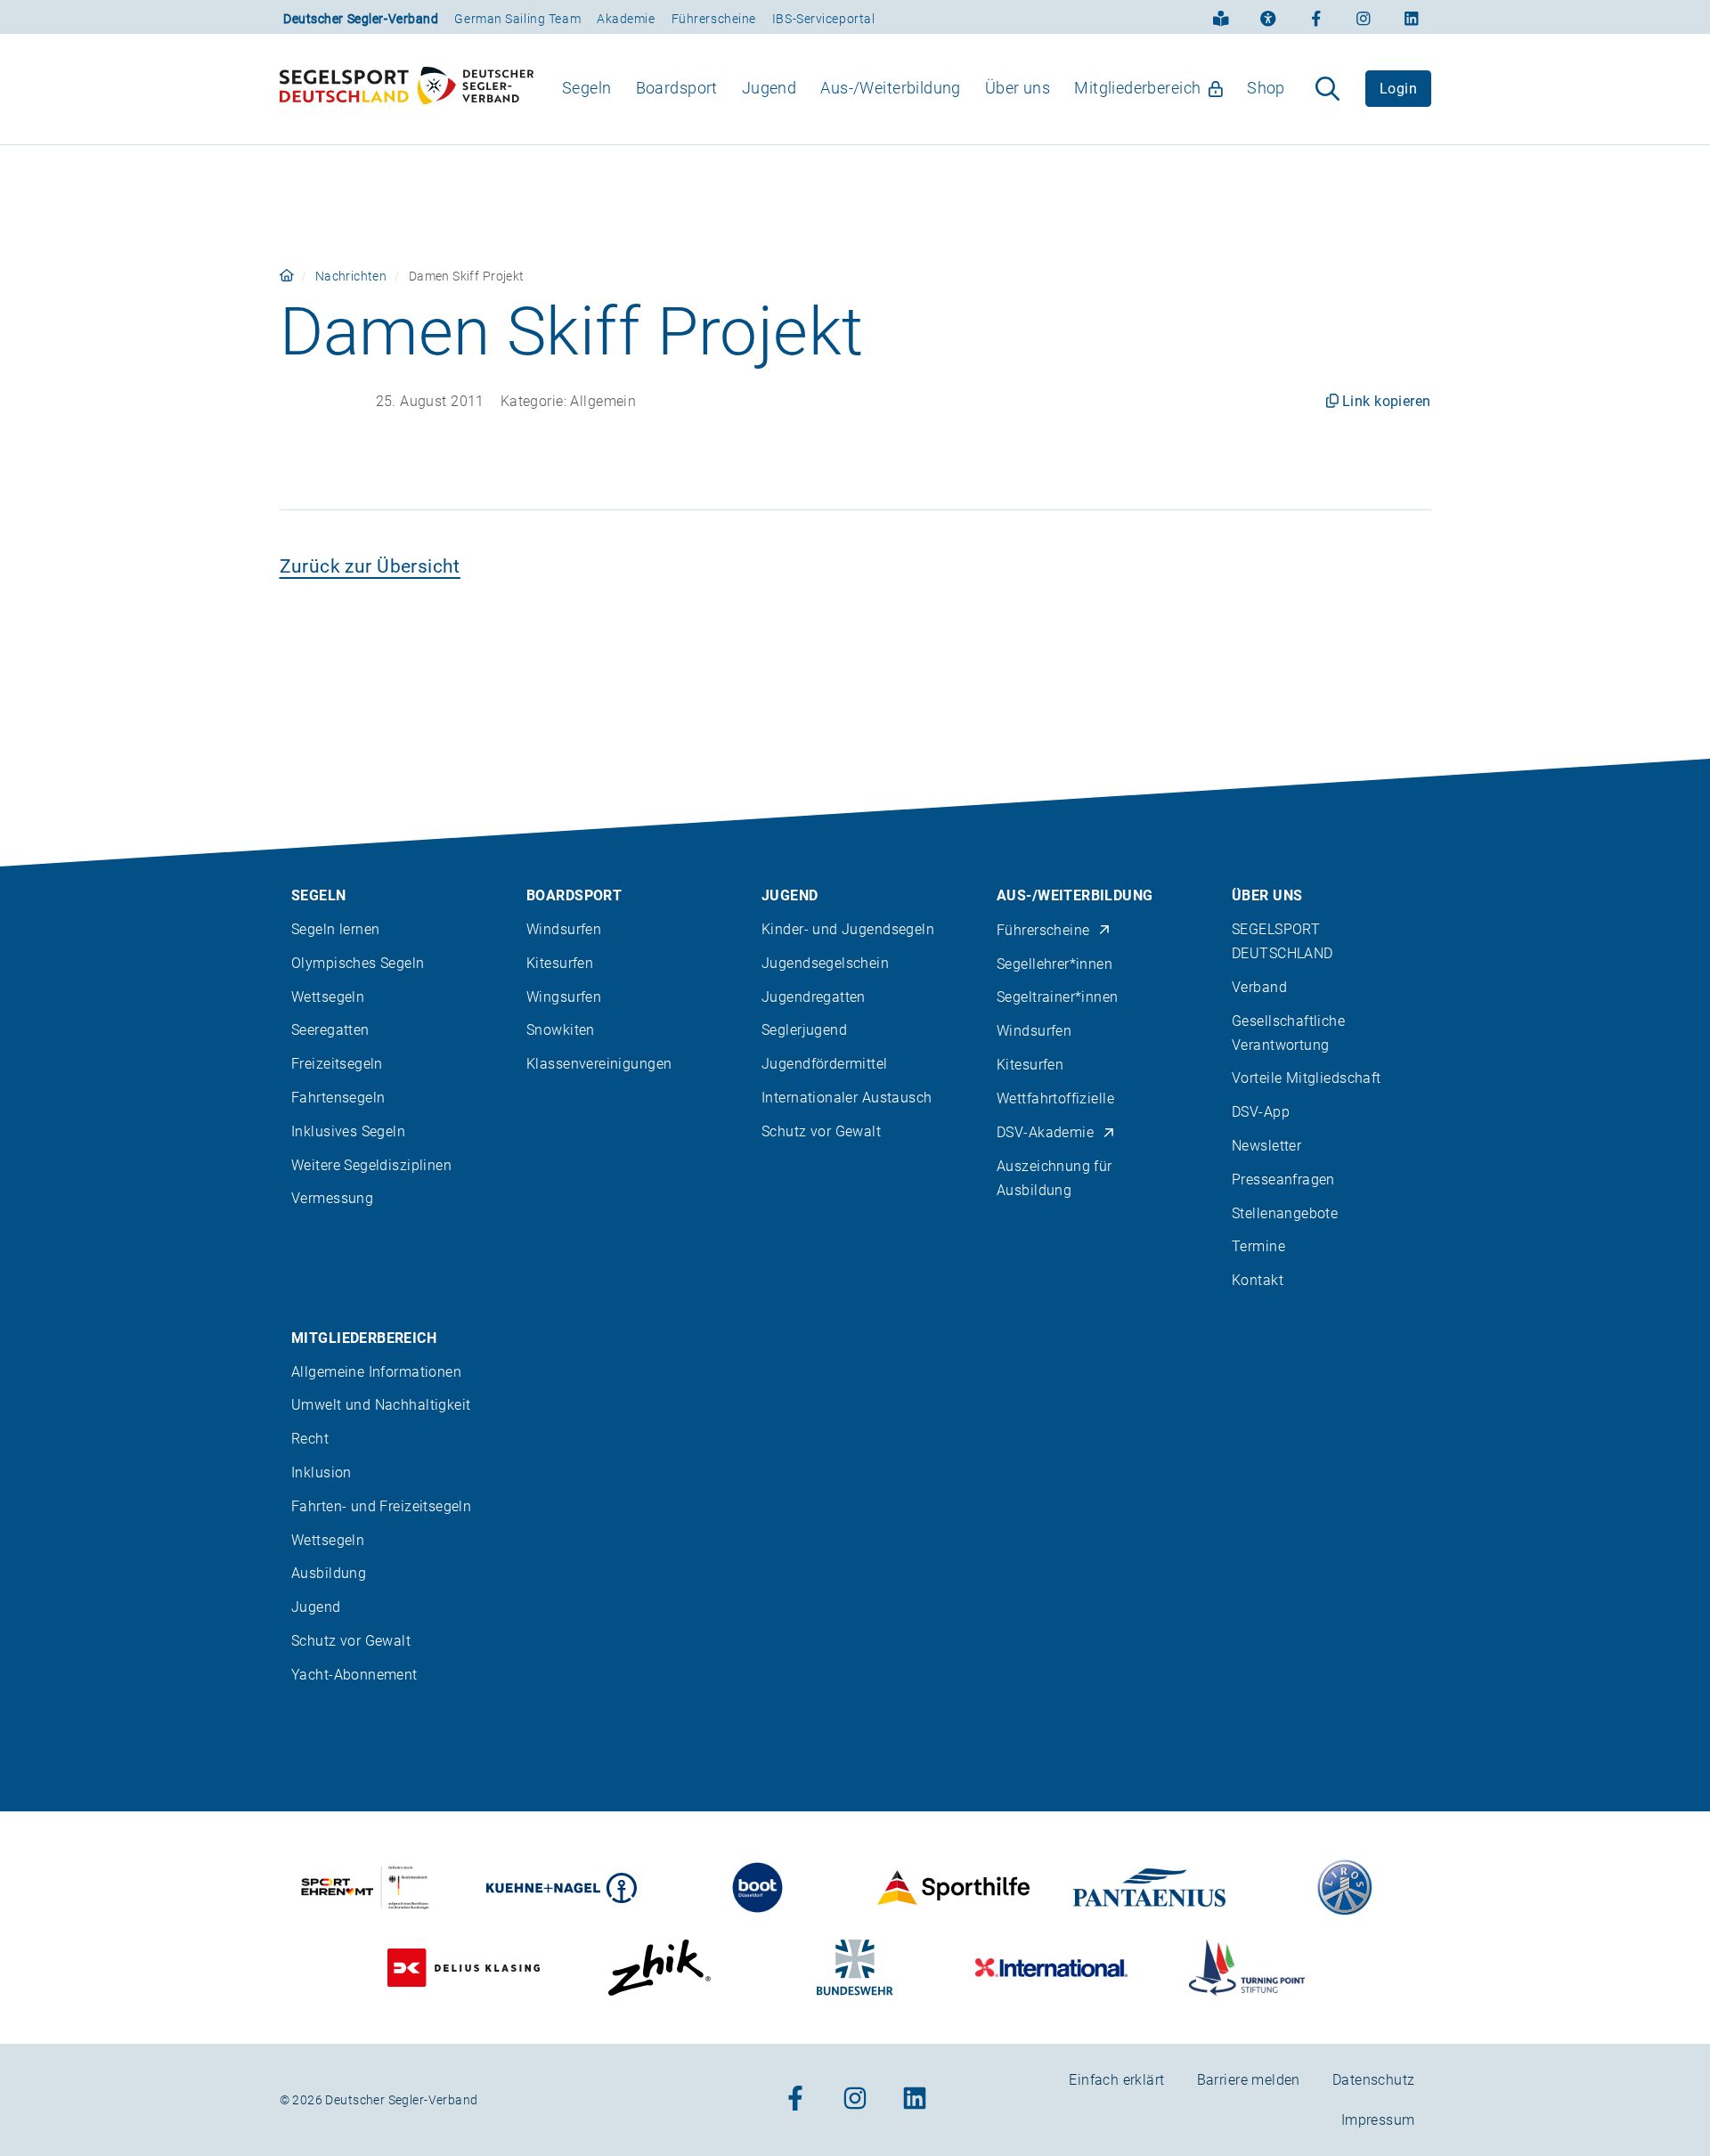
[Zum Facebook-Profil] (1316, 17)
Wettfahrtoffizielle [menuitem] (1055, 1098)
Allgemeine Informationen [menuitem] (376, 1372)
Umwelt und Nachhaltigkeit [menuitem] (381, 1405)
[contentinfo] (855, 1457)
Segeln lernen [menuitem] (335, 929)
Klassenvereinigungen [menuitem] (599, 1064)
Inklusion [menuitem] (322, 1473)
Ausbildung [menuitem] (329, 1573)
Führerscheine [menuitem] (1043, 930)
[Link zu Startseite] (287, 276)
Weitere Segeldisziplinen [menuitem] (371, 1165)
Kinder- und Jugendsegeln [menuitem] (848, 929)
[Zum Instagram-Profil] (1364, 17)
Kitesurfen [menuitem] (560, 963)
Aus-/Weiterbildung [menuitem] (891, 88)
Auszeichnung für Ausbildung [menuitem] (1054, 1178)
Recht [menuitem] (310, 1439)
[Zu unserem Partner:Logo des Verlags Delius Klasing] (464, 1968)
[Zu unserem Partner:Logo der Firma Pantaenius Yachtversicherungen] (1149, 1888)
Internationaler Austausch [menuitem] (847, 1098)
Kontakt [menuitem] (1258, 1280)
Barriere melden (1249, 2080)
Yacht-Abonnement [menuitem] (354, 1675)
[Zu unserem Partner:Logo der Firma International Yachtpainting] (1051, 1968)
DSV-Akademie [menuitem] (1045, 1132)
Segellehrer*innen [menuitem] (1054, 964)
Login (1398, 89)
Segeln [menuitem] (587, 88)
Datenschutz (1374, 2080)
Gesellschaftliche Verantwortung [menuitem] (1288, 1033)
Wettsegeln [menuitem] (328, 997)
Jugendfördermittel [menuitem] (825, 1064)
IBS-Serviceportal (824, 19)
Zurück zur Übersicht (370, 566)
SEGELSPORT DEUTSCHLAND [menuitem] (1282, 941)
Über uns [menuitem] (1018, 88)
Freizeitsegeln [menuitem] (337, 1064)
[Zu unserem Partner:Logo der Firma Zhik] (660, 1968)
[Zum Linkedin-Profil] (1412, 17)
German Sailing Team (517, 19)
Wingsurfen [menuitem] (564, 997)
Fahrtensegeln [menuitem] (338, 1098)
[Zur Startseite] (407, 89)
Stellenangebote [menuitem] (1285, 1213)
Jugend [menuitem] (769, 88)
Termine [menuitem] (1258, 1246)
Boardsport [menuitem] (677, 88)
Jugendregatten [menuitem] (814, 997)
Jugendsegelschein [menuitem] (825, 963)
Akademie (626, 19)
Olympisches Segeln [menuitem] (358, 963)
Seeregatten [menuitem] (330, 1030)
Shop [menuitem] (1266, 88)
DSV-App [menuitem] (1261, 1112)
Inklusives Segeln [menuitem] (348, 1131)
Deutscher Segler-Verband (361, 19)
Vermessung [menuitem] (332, 1198)
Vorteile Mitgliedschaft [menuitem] (1307, 1078)
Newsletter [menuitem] (1266, 1146)
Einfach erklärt (1116, 2080)
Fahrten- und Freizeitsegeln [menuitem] (381, 1506)
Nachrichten (351, 276)
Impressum (1378, 2120)
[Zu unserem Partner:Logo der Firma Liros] (1345, 1888)
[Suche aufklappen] (1327, 89)
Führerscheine (714, 19)
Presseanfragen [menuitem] (1283, 1180)
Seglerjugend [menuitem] (804, 1030)
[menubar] (924, 89)
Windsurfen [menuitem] (564, 929)
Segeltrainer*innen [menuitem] (1058, 997)
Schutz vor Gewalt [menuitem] (821, 1131)
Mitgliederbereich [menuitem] (1137, 88)
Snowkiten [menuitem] (561, 1030)
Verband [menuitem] (1259, 987)
